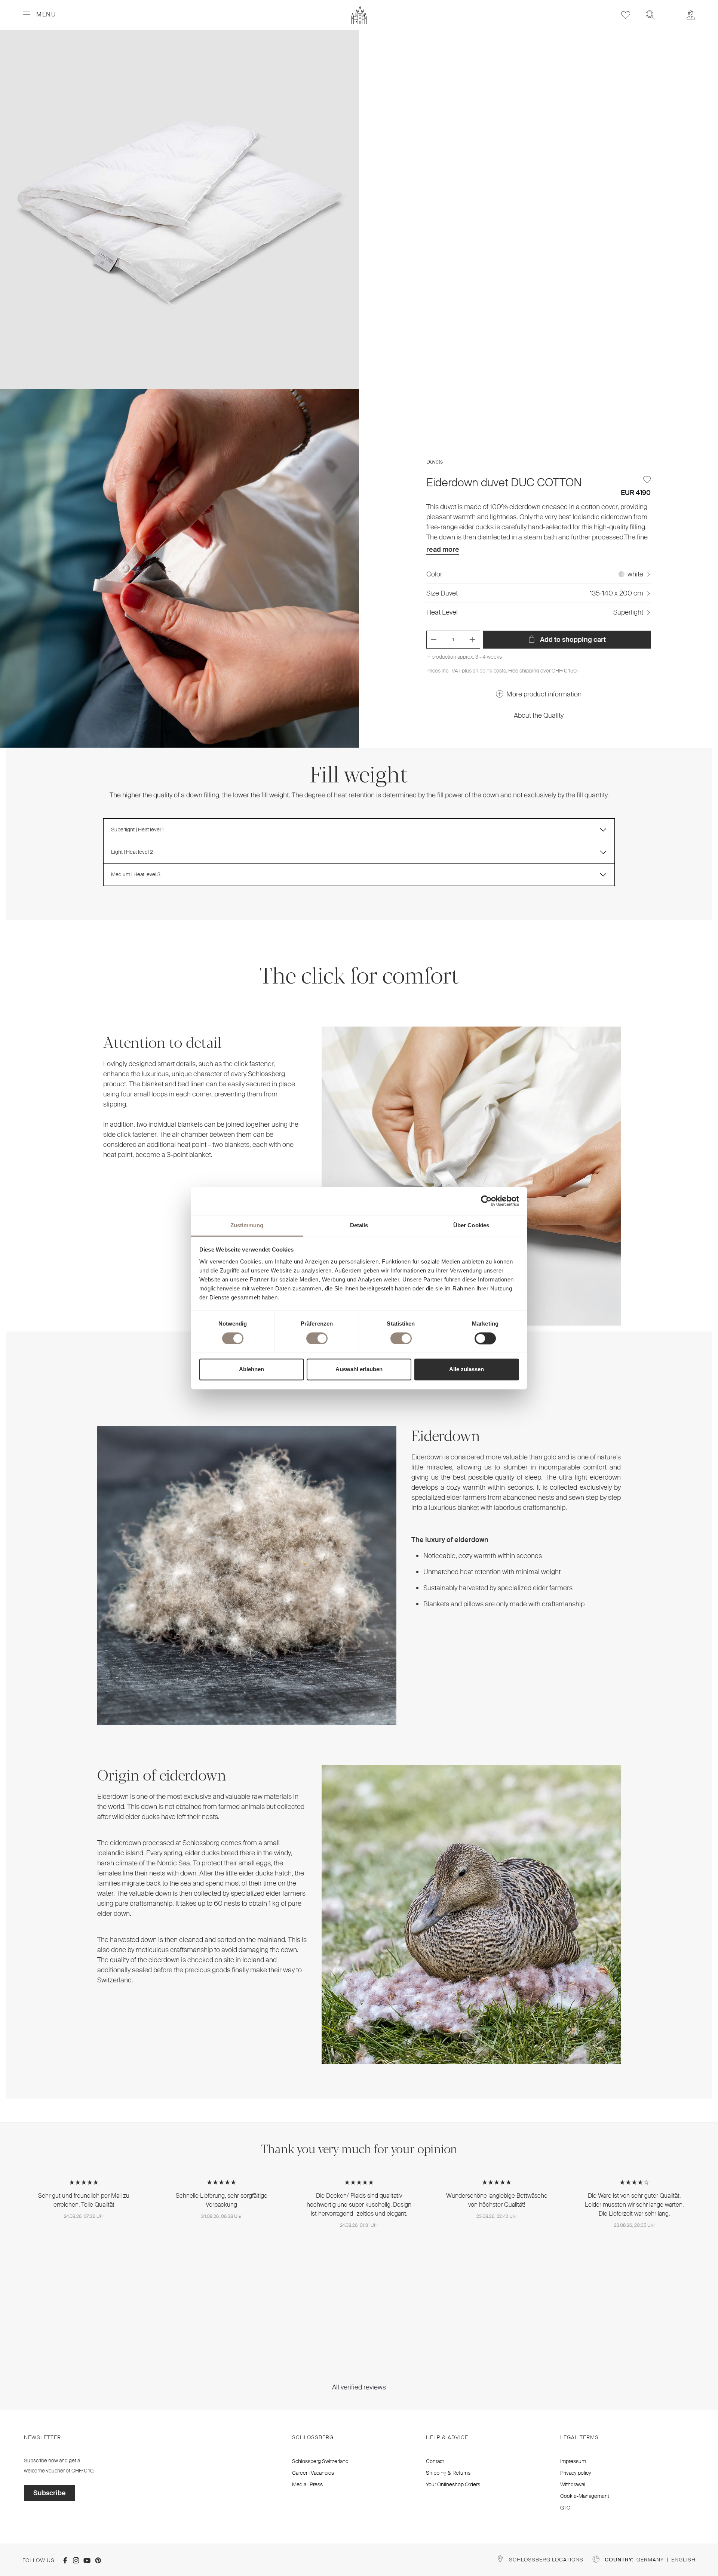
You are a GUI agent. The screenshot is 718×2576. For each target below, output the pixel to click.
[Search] (650, 15)
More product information (544, 694)
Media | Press (307, 2484)
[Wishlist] (626, 15)
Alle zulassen (467, 1369)
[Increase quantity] (472, 640)
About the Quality (539, 715)
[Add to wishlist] (647, 480)
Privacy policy (576, 2473)
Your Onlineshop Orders (453, 2484)
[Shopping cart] (671, 10)
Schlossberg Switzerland (320, 2461)
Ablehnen (251, 1369)
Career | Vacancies (313, 2473)
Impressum (573, 2461)
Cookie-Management (585, 2496)
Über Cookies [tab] (471, 1225)
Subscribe (50, 2493)
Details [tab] (359, 1225)
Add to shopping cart (572, 640)
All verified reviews (359, 2387)
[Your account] (691, 15)
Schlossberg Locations (546, 2560)
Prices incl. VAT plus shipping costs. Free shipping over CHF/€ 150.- (503, 671)
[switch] (317, 1338)
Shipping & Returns (448, 2473)
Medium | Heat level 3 (136, 874)
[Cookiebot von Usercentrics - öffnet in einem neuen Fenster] (486, 1201)
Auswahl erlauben (359, 1369)
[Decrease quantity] (434, 640)
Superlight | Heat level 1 (137, 830)
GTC (565, 2508)
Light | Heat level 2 (132, 852)
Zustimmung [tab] (247, 1225)
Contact (435, 2461)
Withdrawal (573, 2484)
